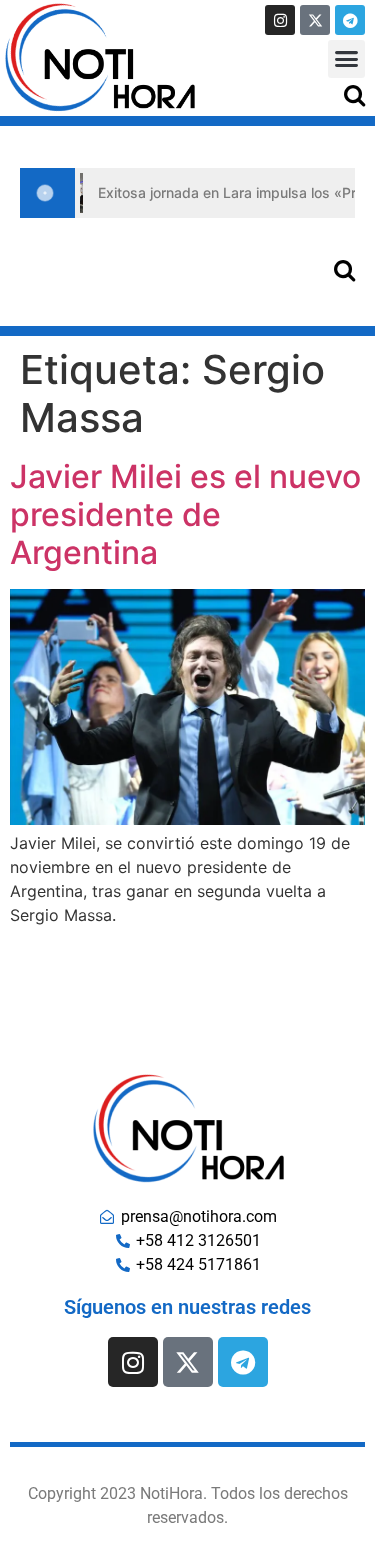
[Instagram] (280, 20)
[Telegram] (350, 20)
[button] (347, 59)
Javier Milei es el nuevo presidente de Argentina (185, 515)
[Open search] (354, 94)
